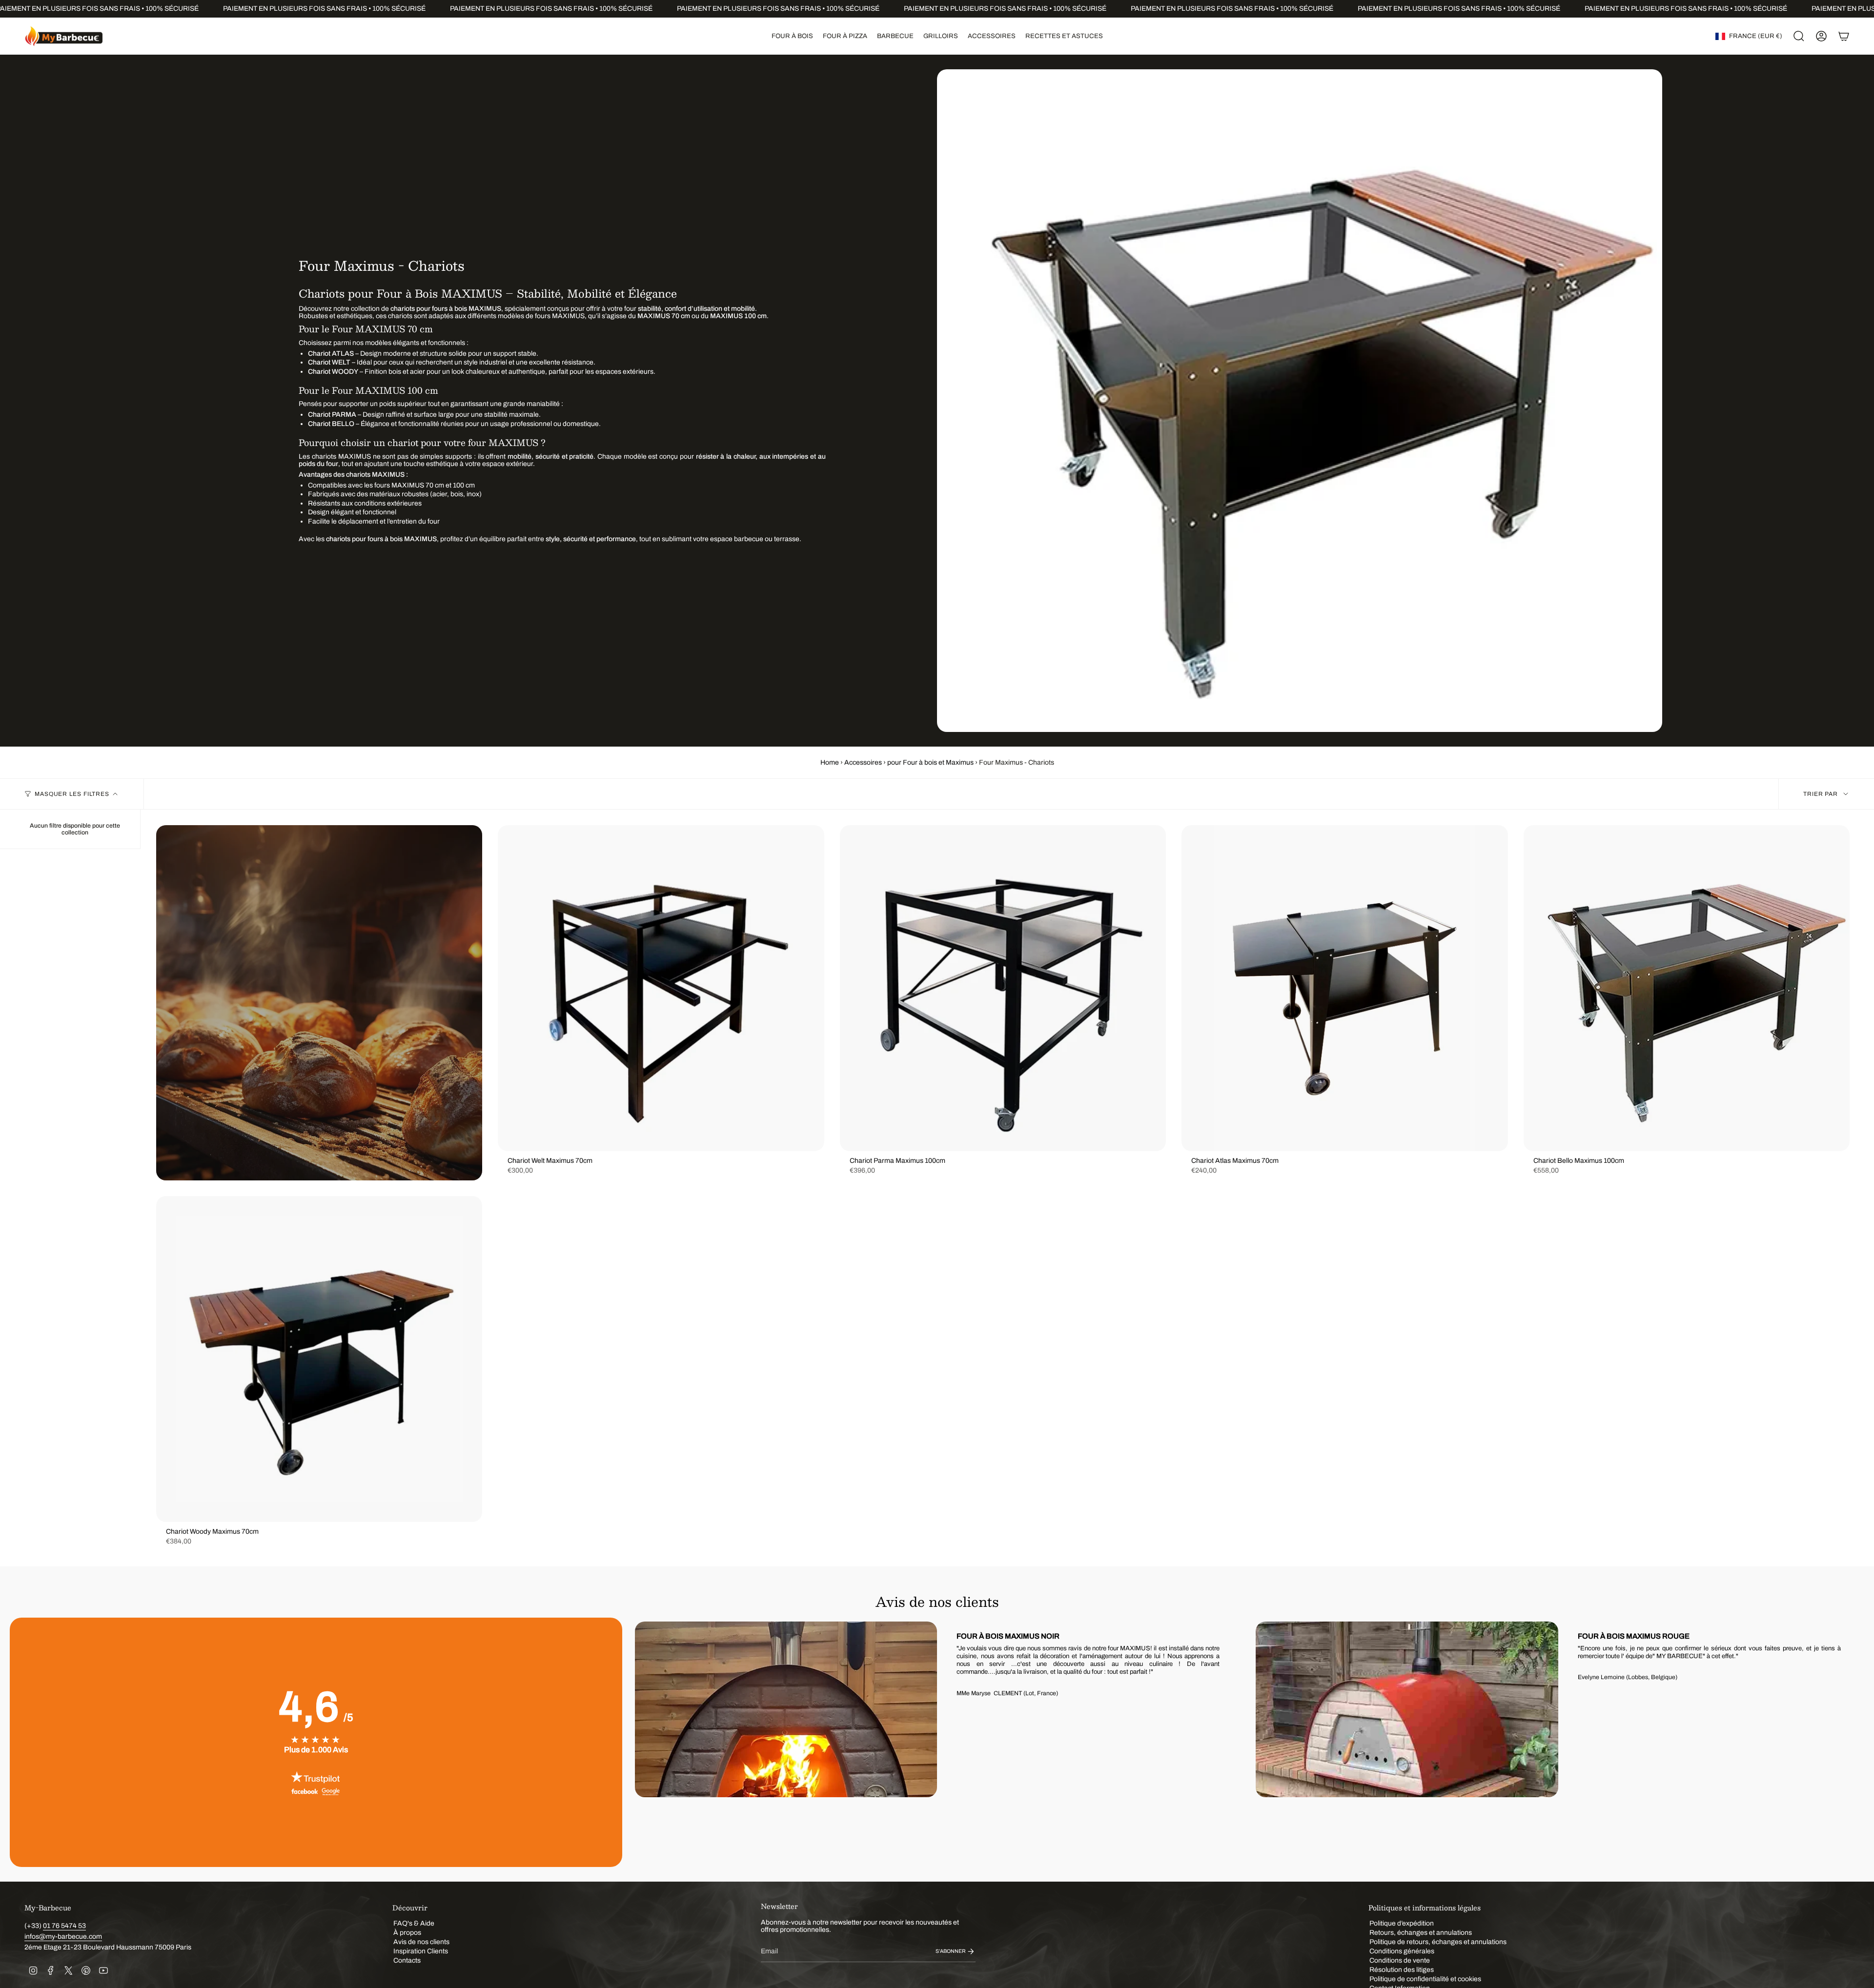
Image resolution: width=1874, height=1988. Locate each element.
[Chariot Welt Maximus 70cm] (661, 988)
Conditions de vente (1400, 1960)
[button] (792, 36)
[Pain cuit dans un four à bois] (319, 1003)
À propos (407, 1933)
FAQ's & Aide (414, 1923)
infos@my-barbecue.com (63, 1937)
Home (830, 762)
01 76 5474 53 (64, 1926)
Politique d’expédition (1402, 1923)
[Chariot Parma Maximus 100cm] (1003, 988)
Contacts (407, 1960)
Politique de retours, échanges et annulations (1438, 1942)
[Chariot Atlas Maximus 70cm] (1344, 988)
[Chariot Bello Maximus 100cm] (1687, 988)
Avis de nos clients (421, 1942)
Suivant (1850, 1742)
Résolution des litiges (1402, 1970)
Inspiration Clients (421, 1951)
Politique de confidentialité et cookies (1425, 1979)
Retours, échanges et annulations (1421, 1933)
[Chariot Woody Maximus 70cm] (319, 1359)
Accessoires (863, 762)
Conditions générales (1402, 1951)
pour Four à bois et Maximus (930, 762)
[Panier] (1844, 36)
